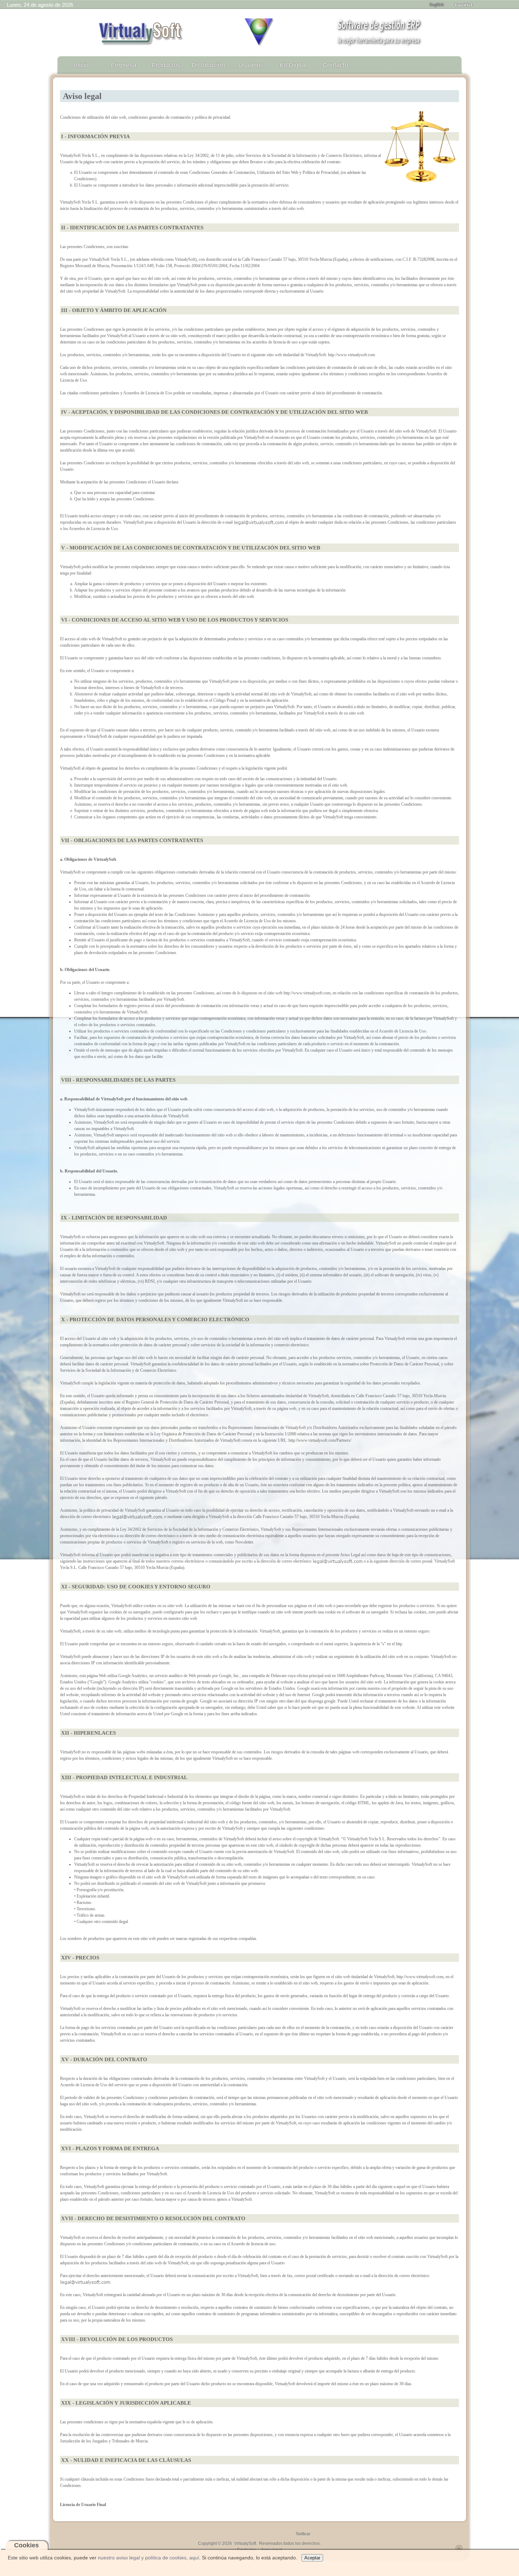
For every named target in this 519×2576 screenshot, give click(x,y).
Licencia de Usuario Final (83, 2505)
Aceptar (312, 2558)
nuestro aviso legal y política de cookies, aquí (148, 2558)
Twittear (303, 2534)
